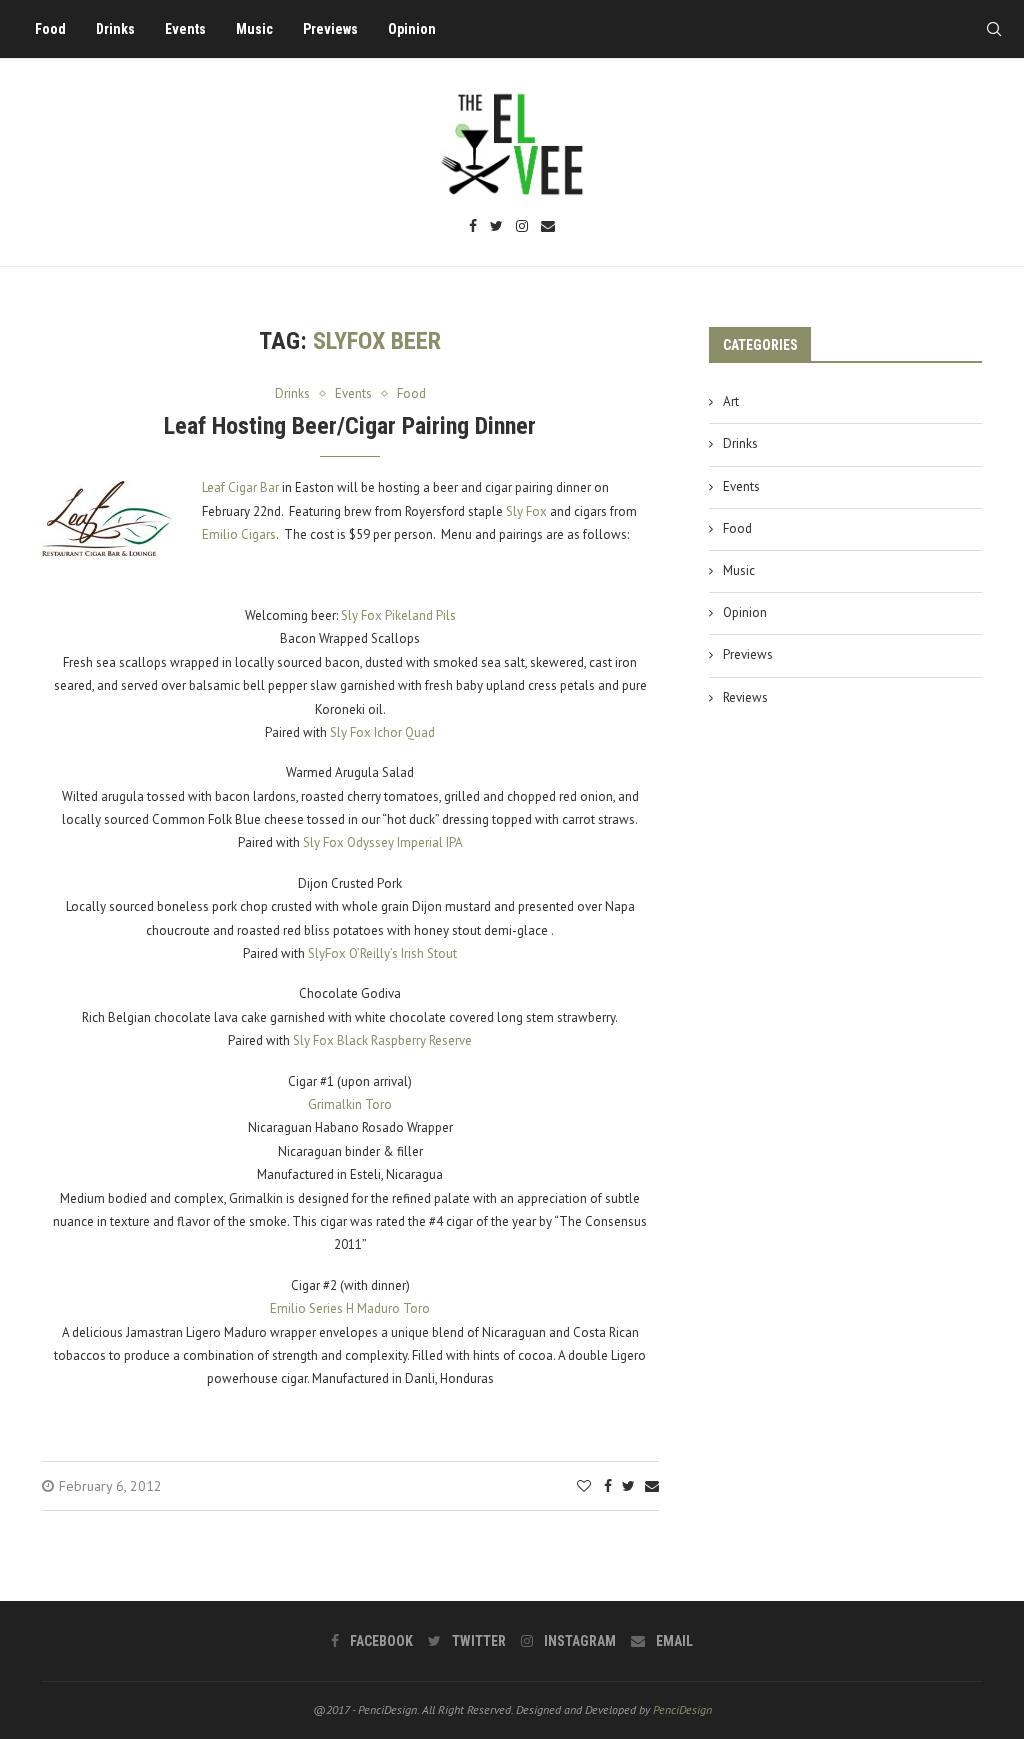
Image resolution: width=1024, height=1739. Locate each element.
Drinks (115, 29)
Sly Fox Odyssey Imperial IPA (383, 842)
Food (50, 29)
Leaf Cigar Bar (240, 487)
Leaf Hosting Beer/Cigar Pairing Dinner (350, 426)
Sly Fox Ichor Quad (382, 732)
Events (185, 29)
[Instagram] (522, 227)
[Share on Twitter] (628, 1486)
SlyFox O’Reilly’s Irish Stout (382, 953)
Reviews (745, 697)
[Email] (548, 227)
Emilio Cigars (239, 534)
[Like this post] (584, 1486)
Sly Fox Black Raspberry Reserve (382, 1040)
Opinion (412, 29)
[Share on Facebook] (608, 1486)
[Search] (994, 29)
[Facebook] (473, 227)
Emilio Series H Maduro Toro (350, 1308)
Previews (330, 29)
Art (731, 401)
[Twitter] (496, 227)
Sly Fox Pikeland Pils (398, 615)
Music (254, 29)
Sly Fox (526, 511)
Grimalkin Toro (350, 1104)
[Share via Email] (652, 1486)
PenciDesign (682, 1709)
